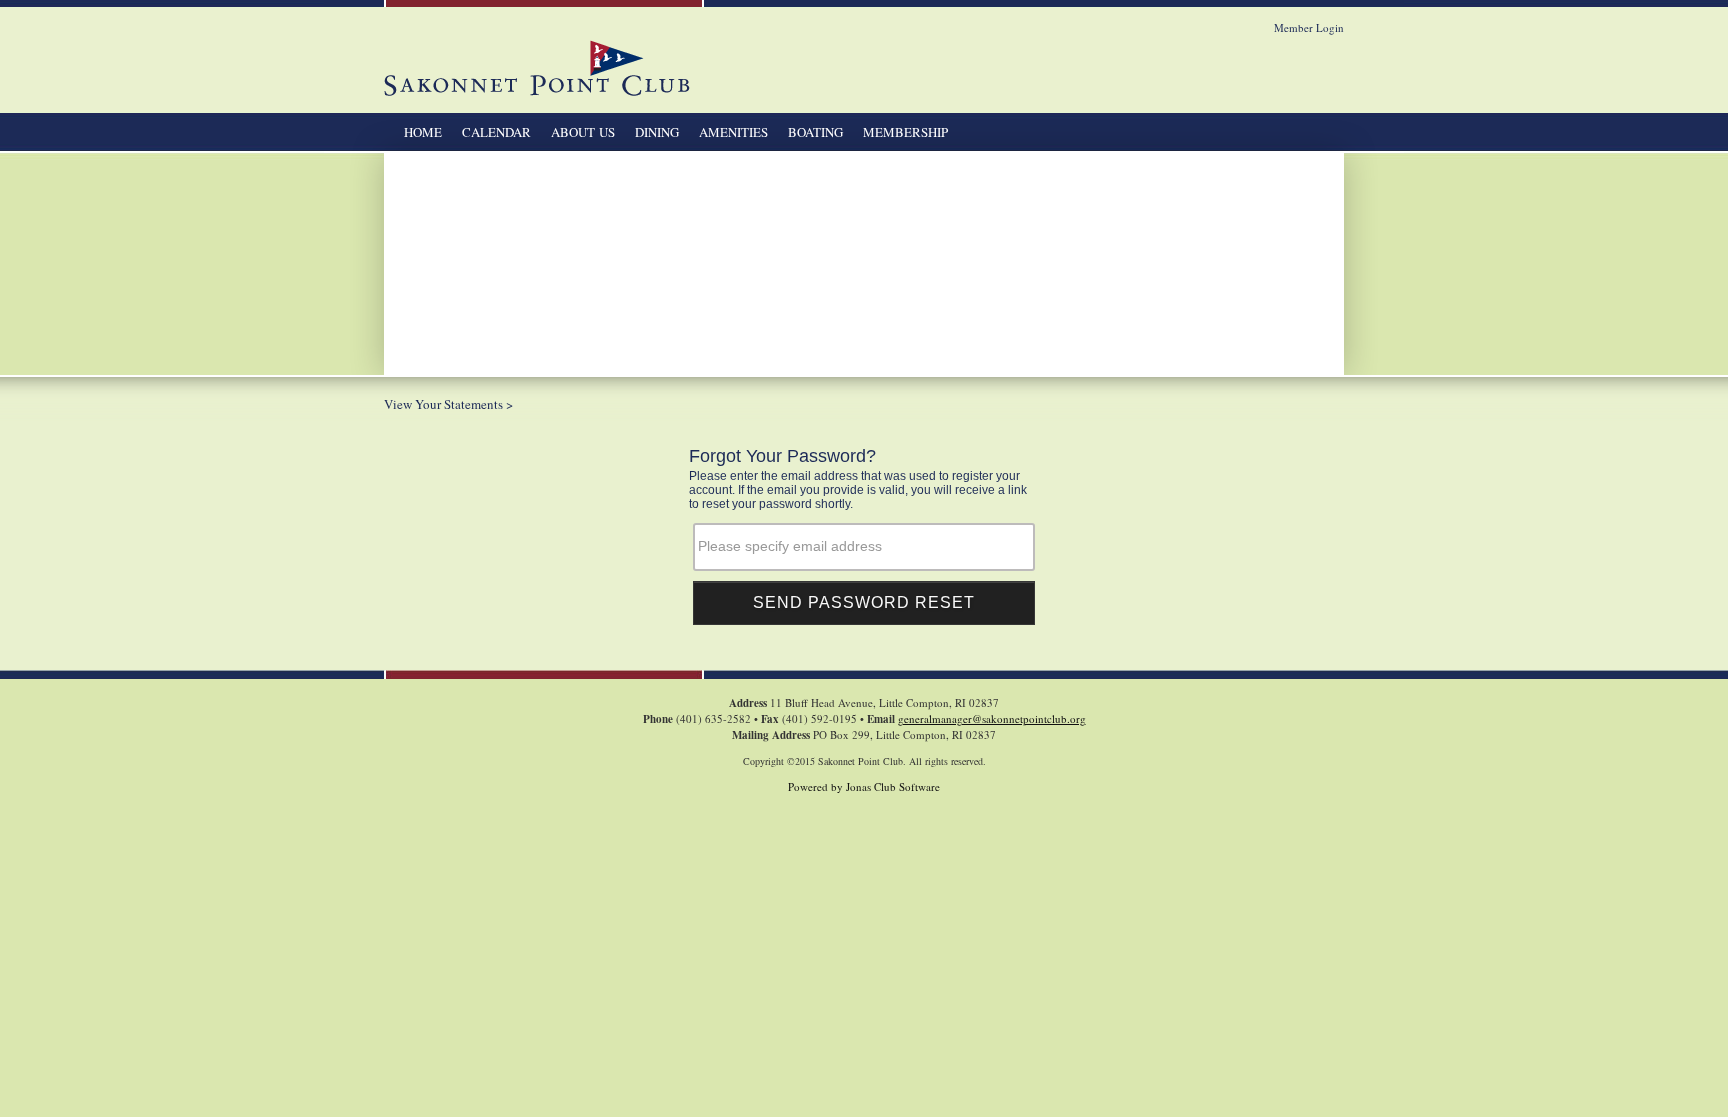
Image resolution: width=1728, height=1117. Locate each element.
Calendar (496, 132)
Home (423, 132)
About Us (583, 132)
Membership (905, 132)
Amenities (733, 132)
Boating (815, 132)
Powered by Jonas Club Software (864, 786)
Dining (657, 132)
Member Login (1309, 27)
